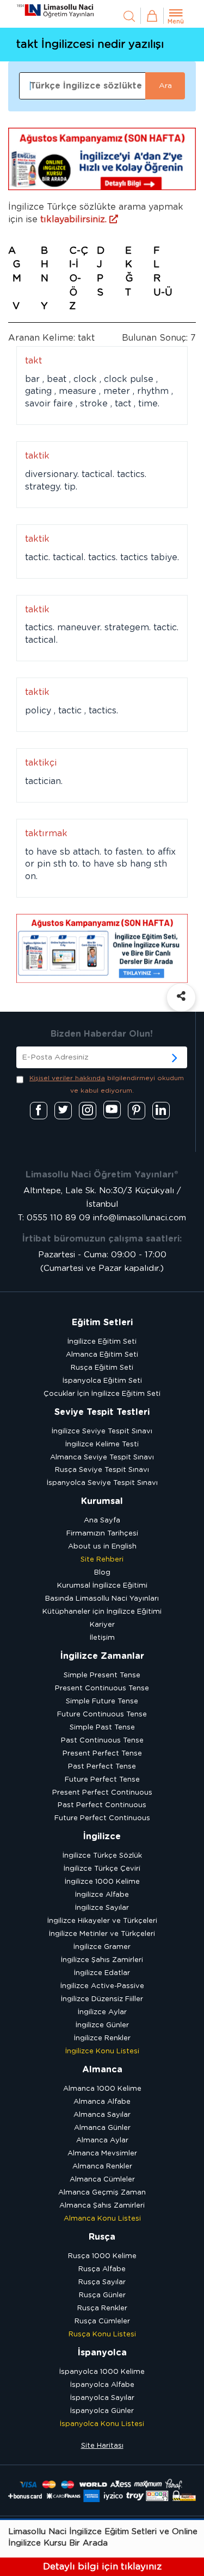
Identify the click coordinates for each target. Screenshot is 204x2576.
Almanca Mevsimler (102, 2154)
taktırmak (46, 833)
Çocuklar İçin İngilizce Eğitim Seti (102, 1394)
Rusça (102, 2237)
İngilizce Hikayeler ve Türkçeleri (102, 1921)
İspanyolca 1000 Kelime (102, 2372)
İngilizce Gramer (102, 1947)
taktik (37, 456)
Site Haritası (102, 2446)
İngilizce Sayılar (102, 1908)
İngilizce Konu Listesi (102, 2051)
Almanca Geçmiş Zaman (102, 2193)
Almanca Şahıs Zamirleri (102, 2206)
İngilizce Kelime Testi (102, 1444)
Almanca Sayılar (102, 2115)
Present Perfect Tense (102, 1754)
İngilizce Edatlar (102, 1973)
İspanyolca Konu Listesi (102, 2424)
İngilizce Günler (102, 2025)
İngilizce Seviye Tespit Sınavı (102, 1431)
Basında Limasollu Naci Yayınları (102, 1599)
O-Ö (75, 286)
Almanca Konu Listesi (102, 2219)
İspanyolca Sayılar (102, 2398)
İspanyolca (102, 2353)
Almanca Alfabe (102, 2102)
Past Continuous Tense (102, 1741)
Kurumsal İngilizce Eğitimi (102, 1586)
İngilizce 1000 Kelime (102, 1882)
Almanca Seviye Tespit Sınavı (102, 1458)
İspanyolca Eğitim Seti (102, 1381)
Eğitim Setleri (102, 1323)
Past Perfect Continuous (102, 1805)
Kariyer (102, 1625)
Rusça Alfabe (102, 2269)
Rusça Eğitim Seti (102, 1368)
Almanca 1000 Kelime (102, 2089)
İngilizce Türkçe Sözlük (102, 1856)
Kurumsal (102, 1501)
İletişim (102, 1638)
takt (33, 361)
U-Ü (163, 293)
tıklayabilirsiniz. (75, 220)
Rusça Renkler (102, 2308)
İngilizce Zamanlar (102, 1656)
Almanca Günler (102, 2128)
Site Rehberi (102, 1560)
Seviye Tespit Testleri (102, 1412)
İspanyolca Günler (102, 2411)
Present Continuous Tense (102, 1688)
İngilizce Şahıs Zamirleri (102, 1960)
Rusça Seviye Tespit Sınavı (102, 1470)
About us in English (102, 1547)
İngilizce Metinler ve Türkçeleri (102, 1934)
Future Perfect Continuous (102, 1818)
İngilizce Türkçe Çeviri (102, 1869)
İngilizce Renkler (102, 2038)
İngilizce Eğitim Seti (102, 1342)
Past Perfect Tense (102, 1767)
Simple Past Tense (102, 1728)
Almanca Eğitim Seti (102, 1355)
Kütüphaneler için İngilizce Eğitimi (102, 1612)
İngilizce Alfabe (102, 1895)
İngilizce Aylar (102, 2012)
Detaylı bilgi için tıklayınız (102, 2566)
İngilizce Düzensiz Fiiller (102, 1999)
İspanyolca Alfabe (102, 2385)
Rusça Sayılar (102, 2282)
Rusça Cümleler (102, 2321)
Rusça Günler (102, 2295)
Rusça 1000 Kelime (102, 2256)
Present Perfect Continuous (102, 1793)
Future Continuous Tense (102, 1715)
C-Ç (79, 251)
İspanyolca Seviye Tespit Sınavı (102, 1483)
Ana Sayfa (102, 1521)
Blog (102, 1573)
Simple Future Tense (102, 1701)
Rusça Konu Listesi (102, 2334)
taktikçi (41, 763)
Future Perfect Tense (102, 1780)
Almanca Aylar (102, 2141)
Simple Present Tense (102, 1675)
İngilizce (102, 1837)
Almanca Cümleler (102, 2180)
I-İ (74, 265)
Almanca (102, 2070)
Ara (165, 86)
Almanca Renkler (102, 2167)
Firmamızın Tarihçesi (102, 1534)
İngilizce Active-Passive (102, 1986)
